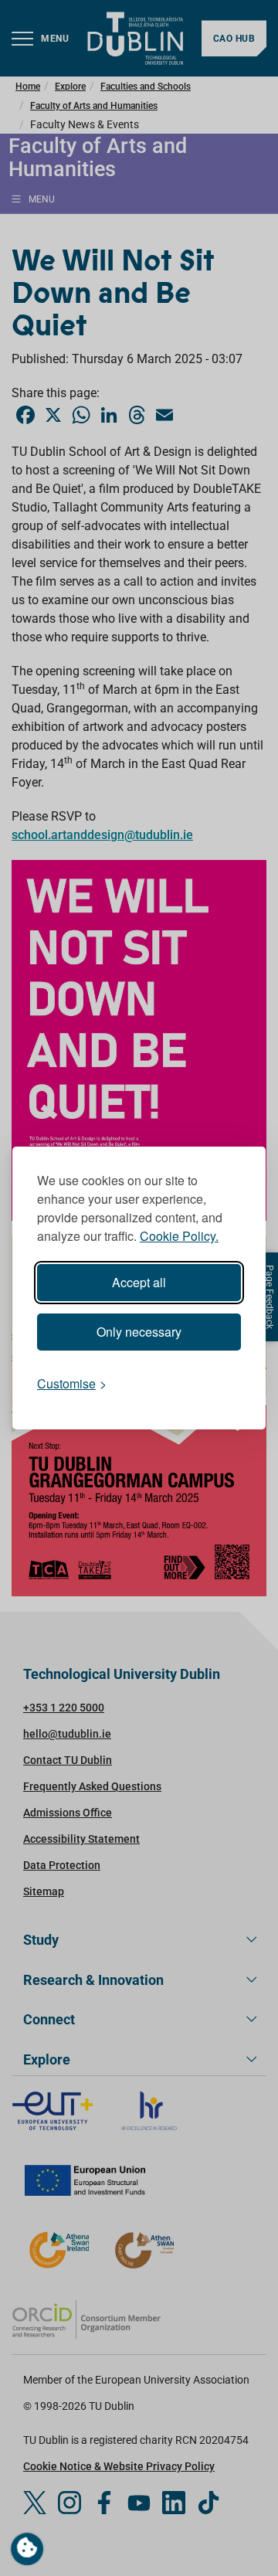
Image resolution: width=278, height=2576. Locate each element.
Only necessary (139, 1332)
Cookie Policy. (179, 1236)
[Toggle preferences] (27, 2549)
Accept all (139, 1282)
